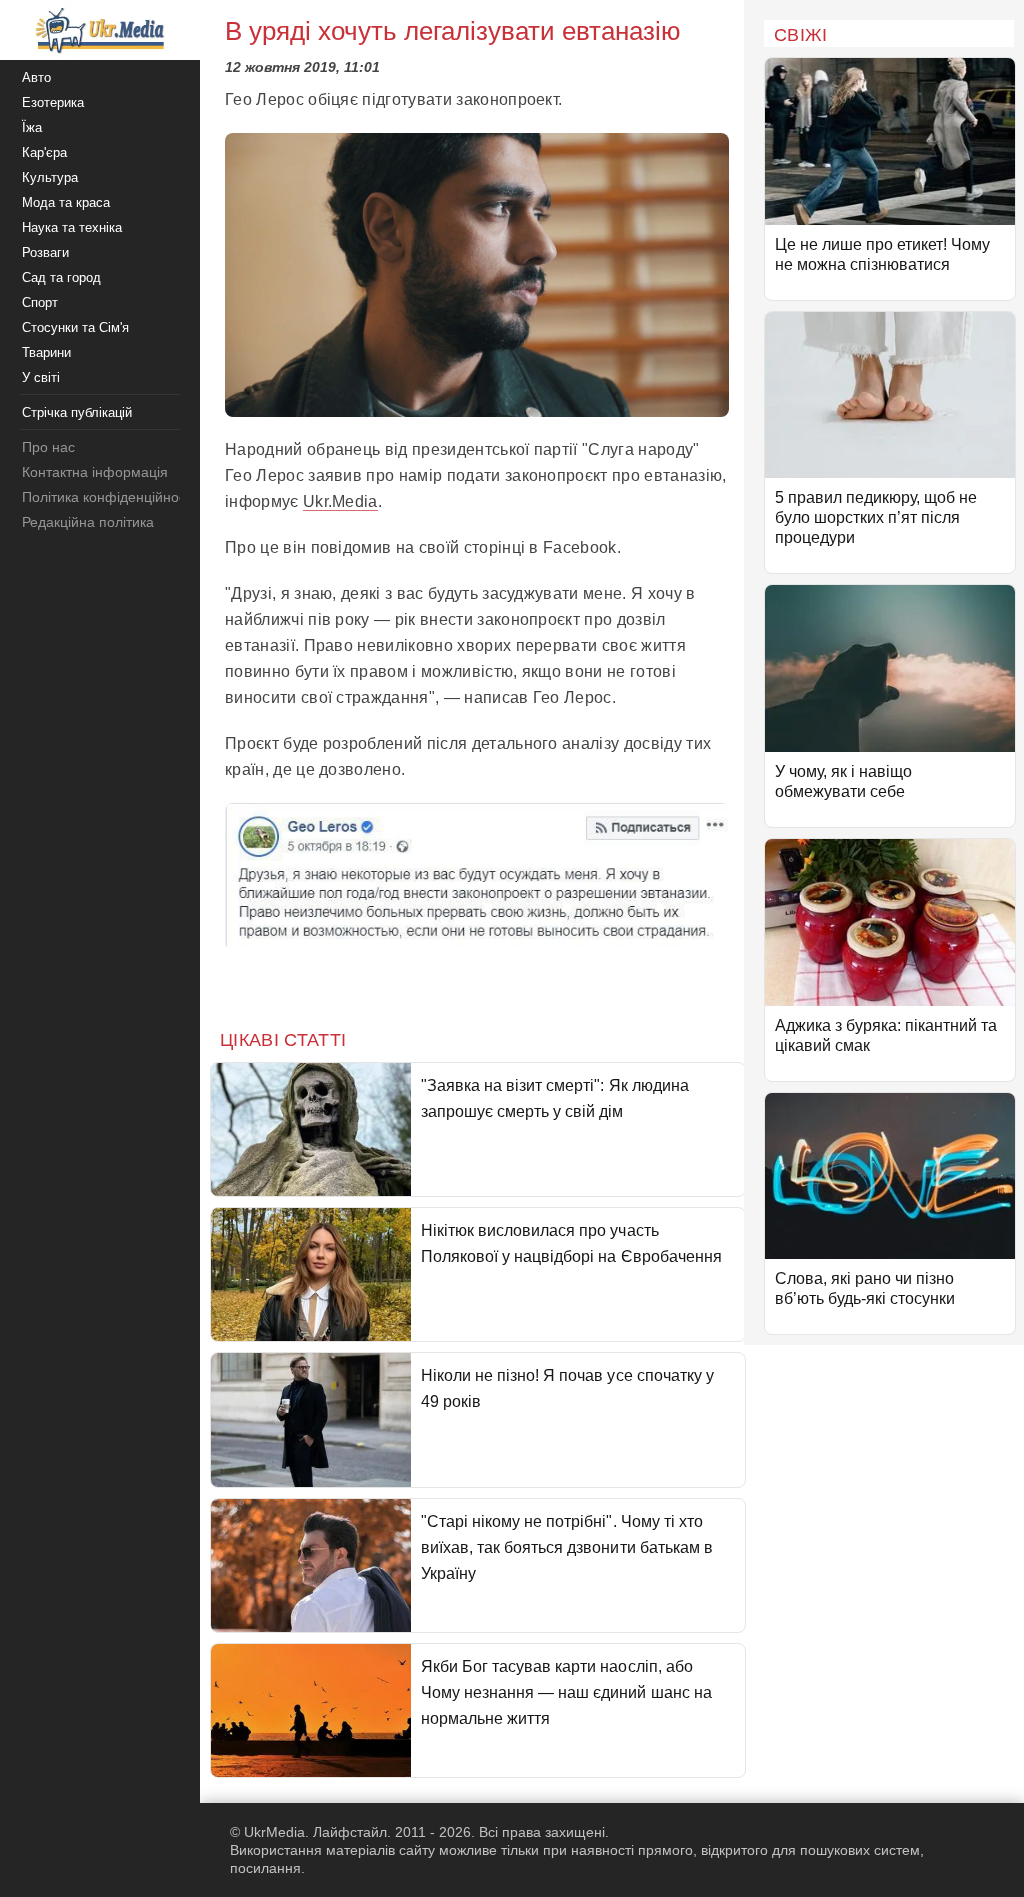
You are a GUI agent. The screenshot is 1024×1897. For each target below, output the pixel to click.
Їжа (32, 127)
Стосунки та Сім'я (75, 327)
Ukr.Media (340, 501)
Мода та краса (66, 202)
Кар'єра (44, 152)
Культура (50, 177)
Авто (36, 77)
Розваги (45, 252)
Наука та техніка (72, 227)
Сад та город (61, 277)
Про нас (48, 447)
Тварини (46, 352)
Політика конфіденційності (108, 497)
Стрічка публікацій (77, 412)
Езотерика (53, 102)
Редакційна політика (88, 522)
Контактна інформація (95, 472)
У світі (41, 377)
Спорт (40, 302)
